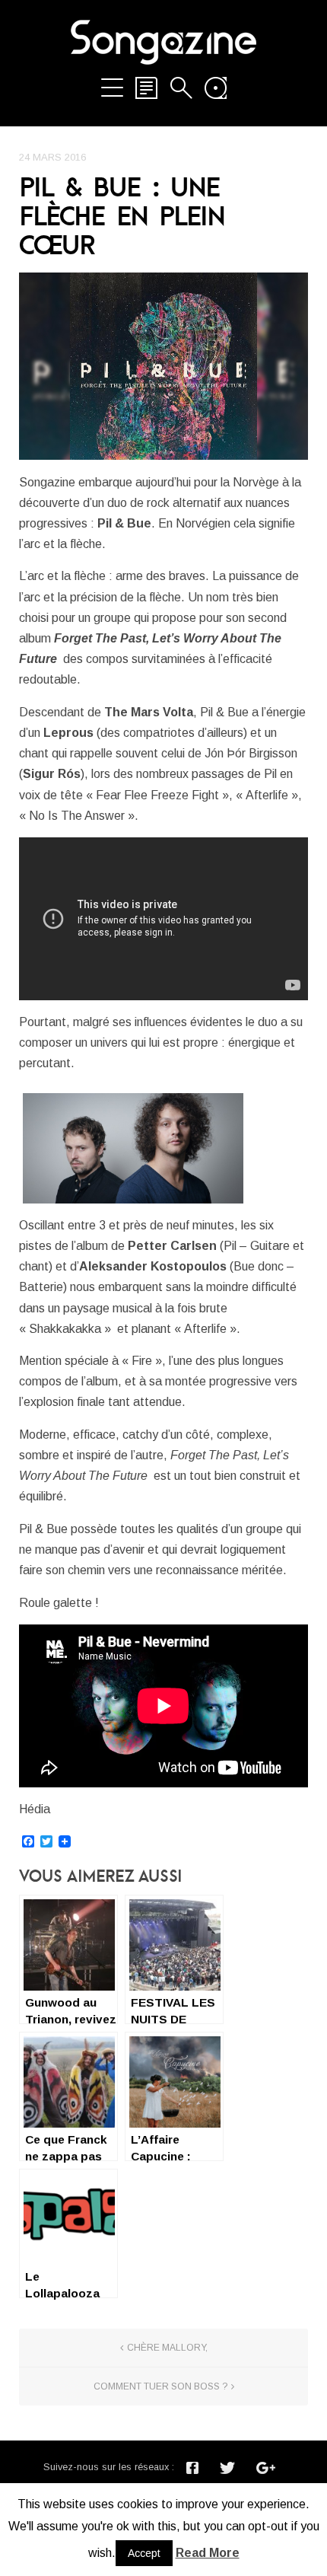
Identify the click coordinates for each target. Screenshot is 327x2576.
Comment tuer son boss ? (160, 2386)
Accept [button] (144, 2553)
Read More (208, 2553)
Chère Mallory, (167, 2348)
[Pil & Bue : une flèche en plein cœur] (163, 366)
